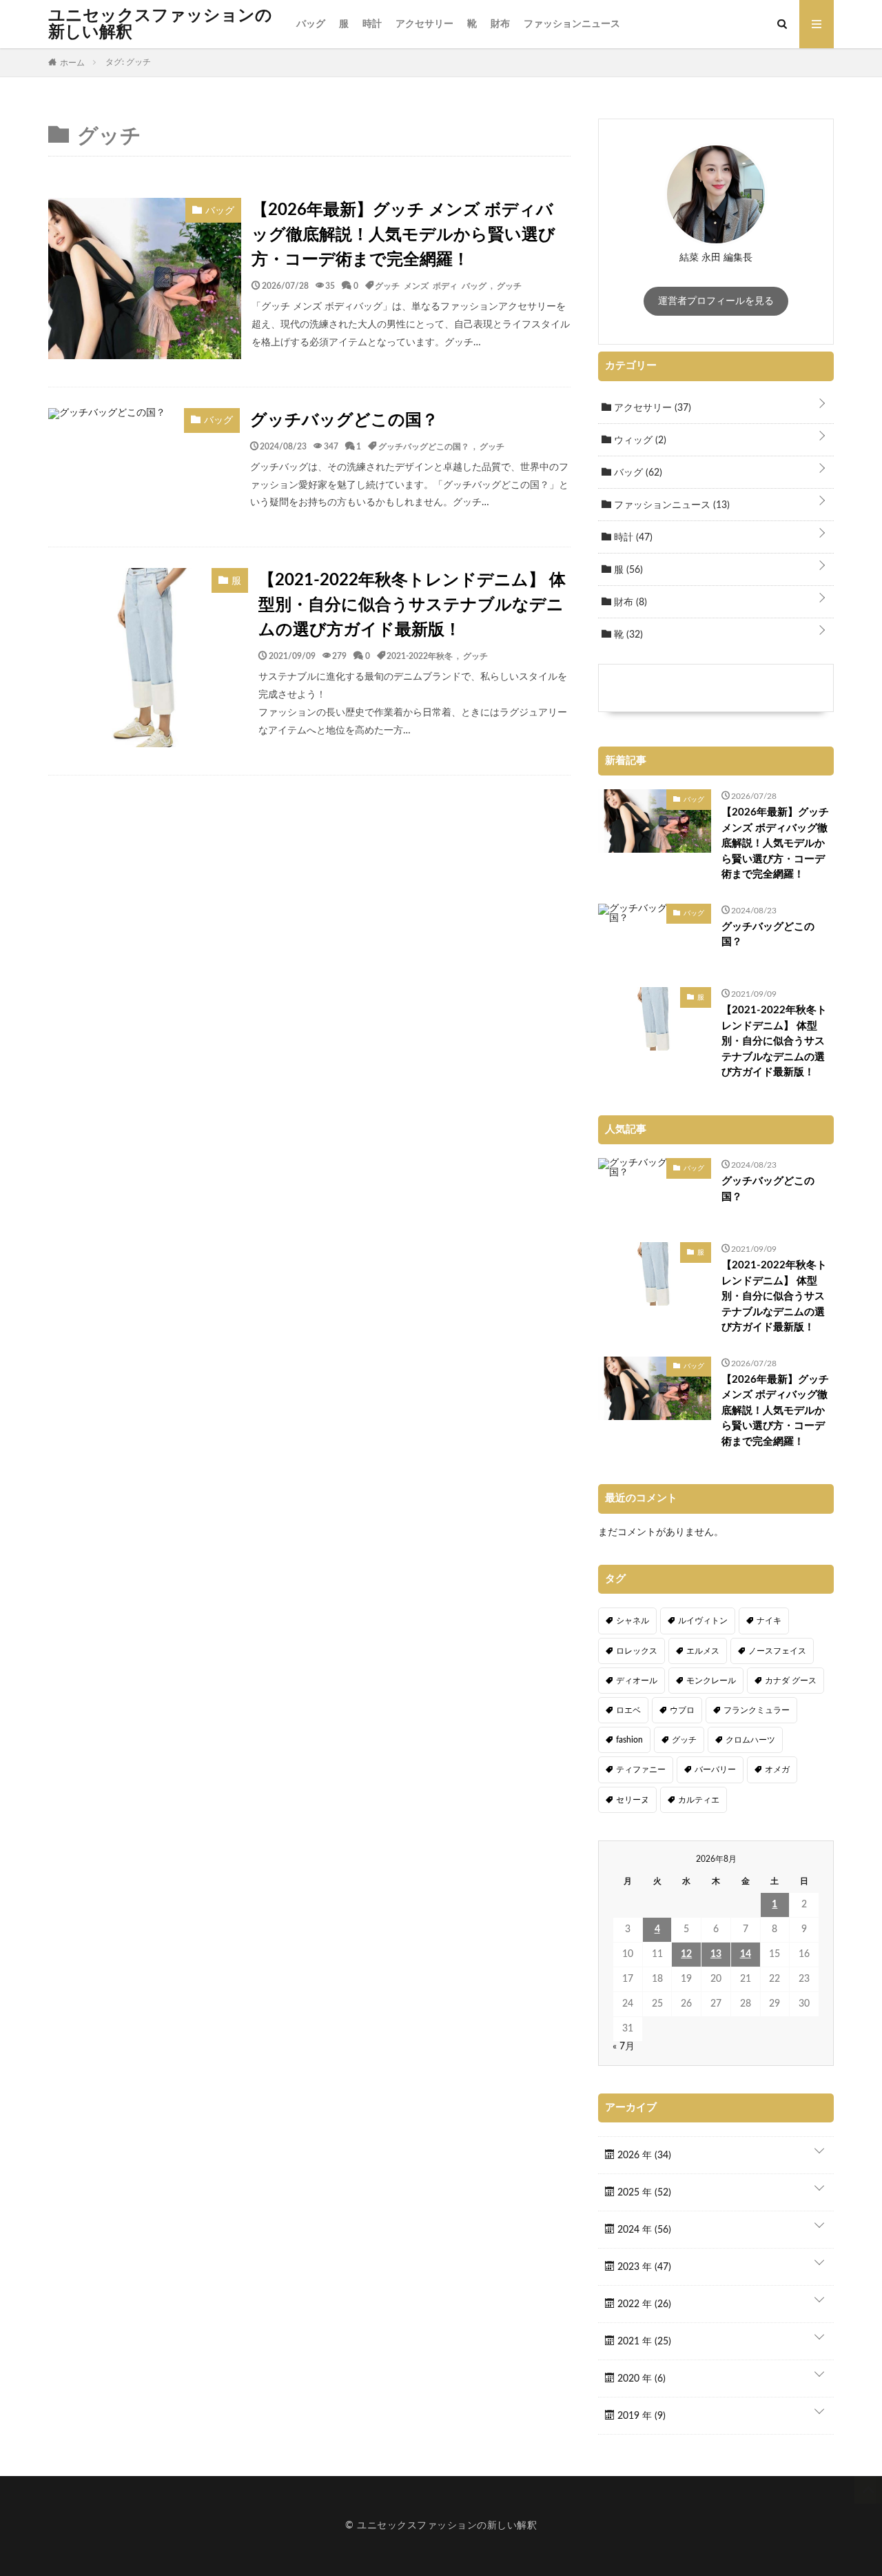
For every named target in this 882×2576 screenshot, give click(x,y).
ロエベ (628, 1710)
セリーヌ (633, 1800)
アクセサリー (424, 24)
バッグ (311, 24)
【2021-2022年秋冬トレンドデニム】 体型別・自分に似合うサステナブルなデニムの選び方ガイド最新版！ (412, 605)
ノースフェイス (777, 1651)
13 (716, 1954)
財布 (500, 24)
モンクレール (711, 1681)
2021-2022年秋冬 (420, 656)
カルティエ (699, 1800)
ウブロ (682, 1710)
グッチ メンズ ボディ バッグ (431, 285)
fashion (629, 1740)
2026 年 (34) (643, 2156)
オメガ (777, 1769)
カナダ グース (791, 1681)
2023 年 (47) (643, 2267)
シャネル (633, 1621)
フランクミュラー (757, 1710)
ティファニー (641, 1769)
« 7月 (624, 2047)
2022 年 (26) (643, 2304)
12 (686, 1954)
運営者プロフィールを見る (716, 301)
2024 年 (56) (643, 2230)
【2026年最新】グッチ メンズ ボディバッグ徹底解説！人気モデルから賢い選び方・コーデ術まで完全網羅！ (403, 235)
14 (746, 1954)
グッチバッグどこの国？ (344, 420)
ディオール (637, 1681)
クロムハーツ (750, 1740)
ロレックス (637, 1651)
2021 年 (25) (643, 2342)
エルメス (703, 1651)
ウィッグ (639, 440)
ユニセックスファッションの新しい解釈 (160, 24)
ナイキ (769, 1621)
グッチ (509, 285)
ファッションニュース (572, 24)
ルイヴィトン (703, 1621)
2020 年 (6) (640, 2379)
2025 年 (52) (643, 2193)
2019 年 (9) (640, 2416)
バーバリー (715, 1769)
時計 (372, 24)
